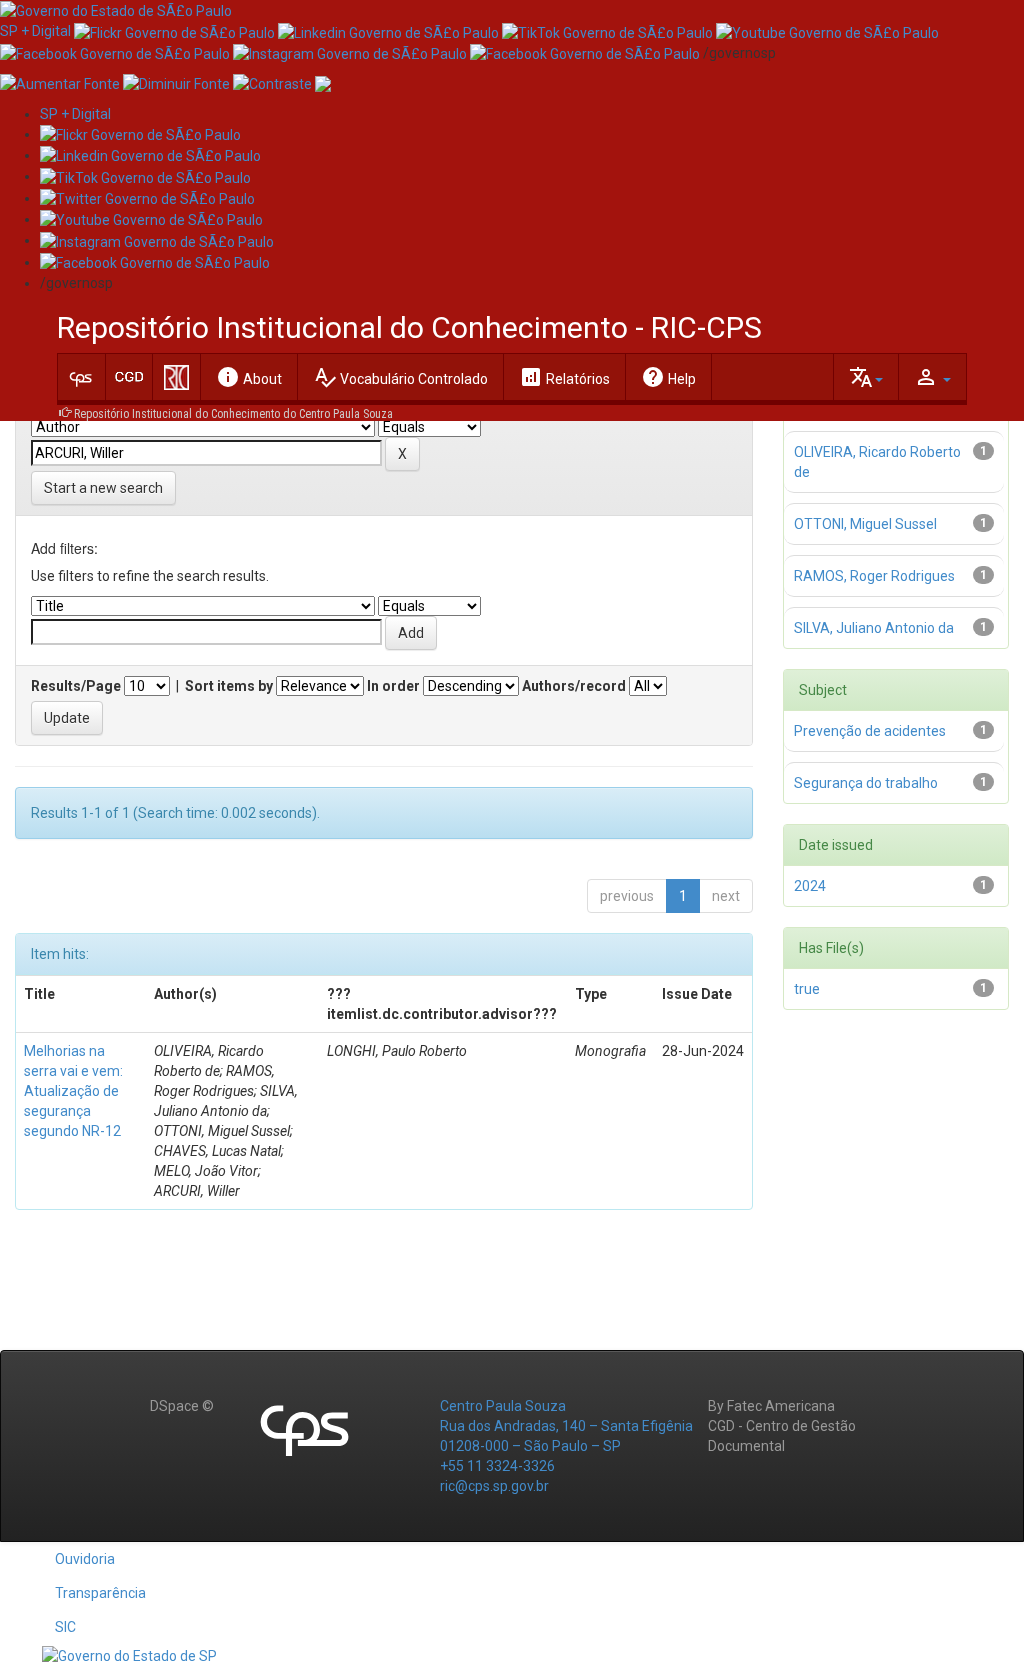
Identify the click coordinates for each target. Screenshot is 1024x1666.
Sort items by (229, 686)
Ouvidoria (85, 1559)
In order (393, 686)
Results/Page (76, 686)
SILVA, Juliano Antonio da (874, 628)
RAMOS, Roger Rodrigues (874, 576)
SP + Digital (35, 31)
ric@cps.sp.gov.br (494, 1486)
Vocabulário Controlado (400, 377)
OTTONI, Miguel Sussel (865, 524)
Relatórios (564, 377)
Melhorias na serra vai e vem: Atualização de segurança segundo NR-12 (73, 1091)
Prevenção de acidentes (870, 731)
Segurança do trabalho (866, 783)
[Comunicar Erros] (323, 83)
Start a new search (103, 488)
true (807, 989)
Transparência (100, 1593)
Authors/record (574, 686)
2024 (810, 886)
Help (668, 377)
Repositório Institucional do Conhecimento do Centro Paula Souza (233, 414)
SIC (65, 1627)
